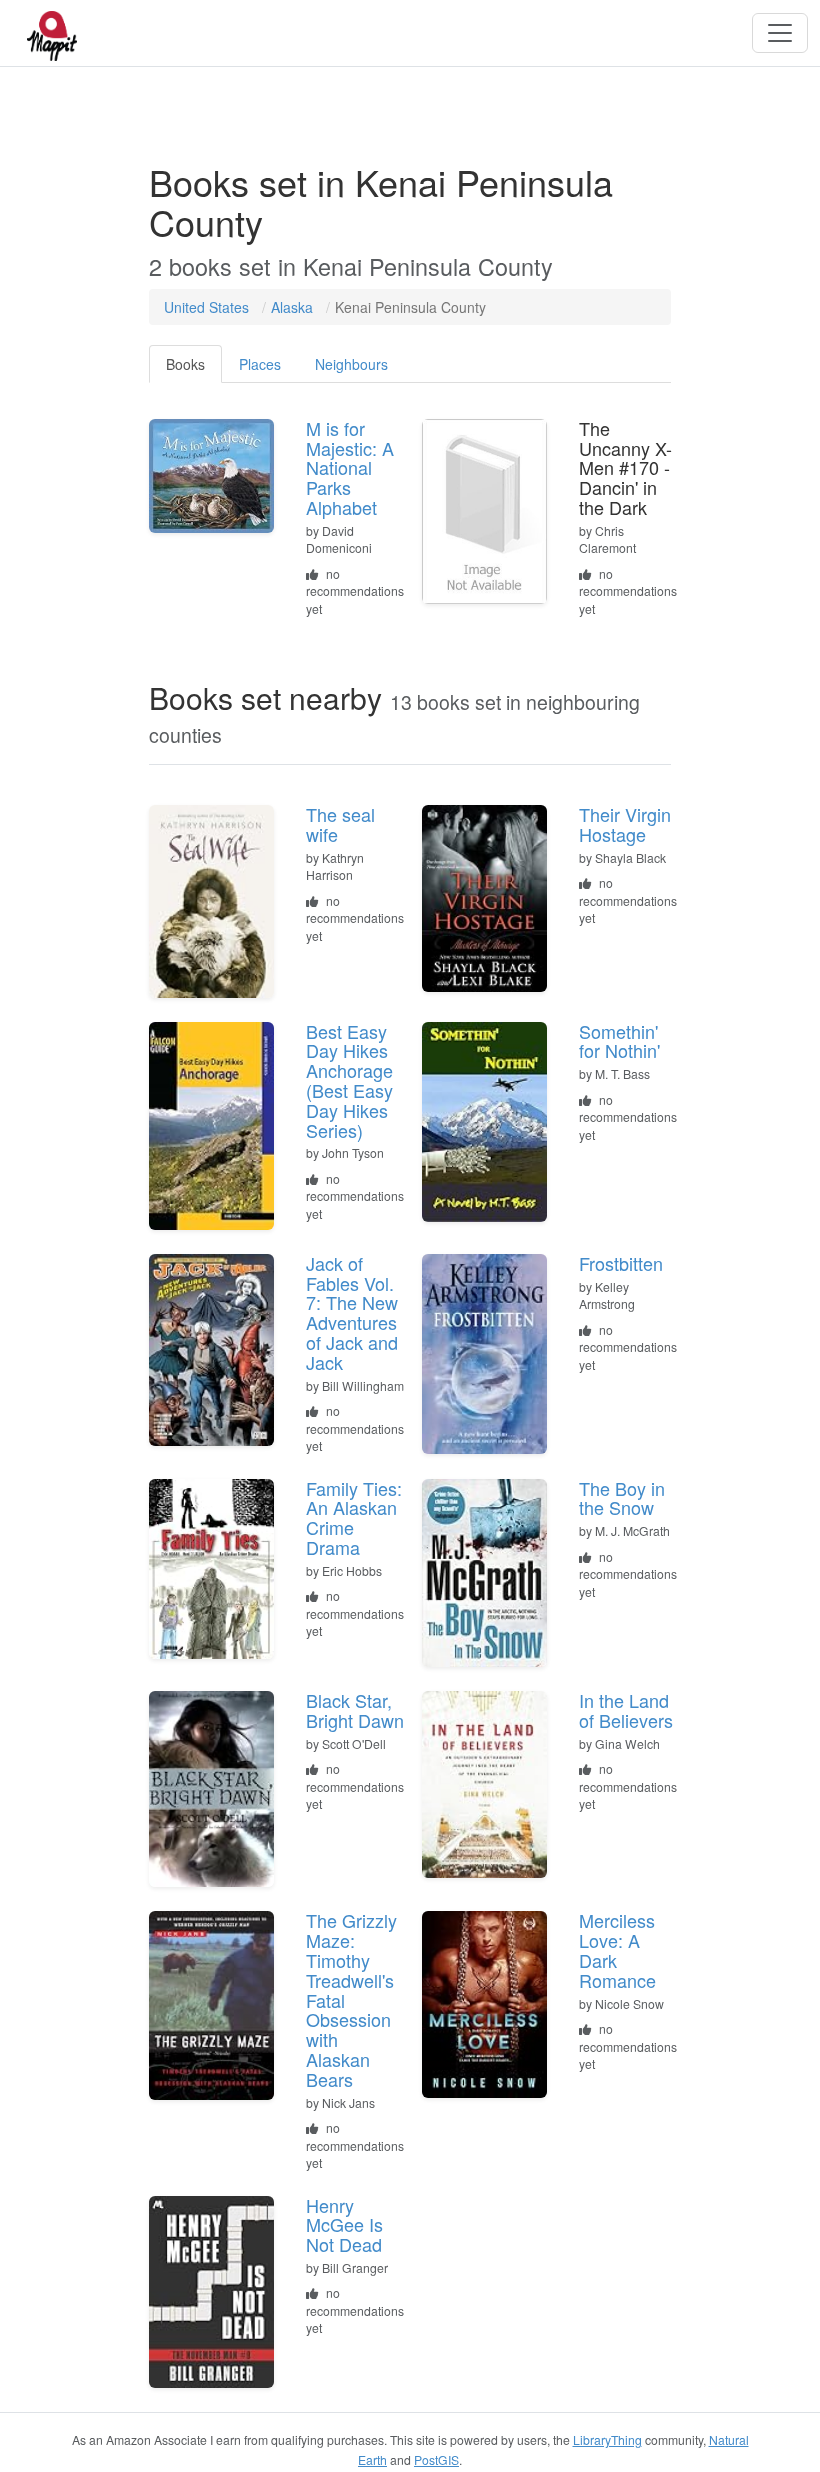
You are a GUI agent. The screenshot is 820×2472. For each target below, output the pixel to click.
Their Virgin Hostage (625, 824)
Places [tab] (260, 364)
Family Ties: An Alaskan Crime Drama (354, 1517)
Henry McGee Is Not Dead (344, 2225)
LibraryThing (607, 2439)
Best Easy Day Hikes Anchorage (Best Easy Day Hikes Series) (349, 1080)
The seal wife (340, 824)
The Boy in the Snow (622, 1498)
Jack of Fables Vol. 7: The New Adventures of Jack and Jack (352, 1312)
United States (206, 307)
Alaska (292, 307)
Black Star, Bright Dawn (355, 1710)
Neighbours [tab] (351, 364)
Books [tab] (185, 364)
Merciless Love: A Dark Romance (617, 1949)
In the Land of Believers (626, 1710)
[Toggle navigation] (780, 33)
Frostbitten (621, 1263)
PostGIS (436, 2459)
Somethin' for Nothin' (619, 1041)
